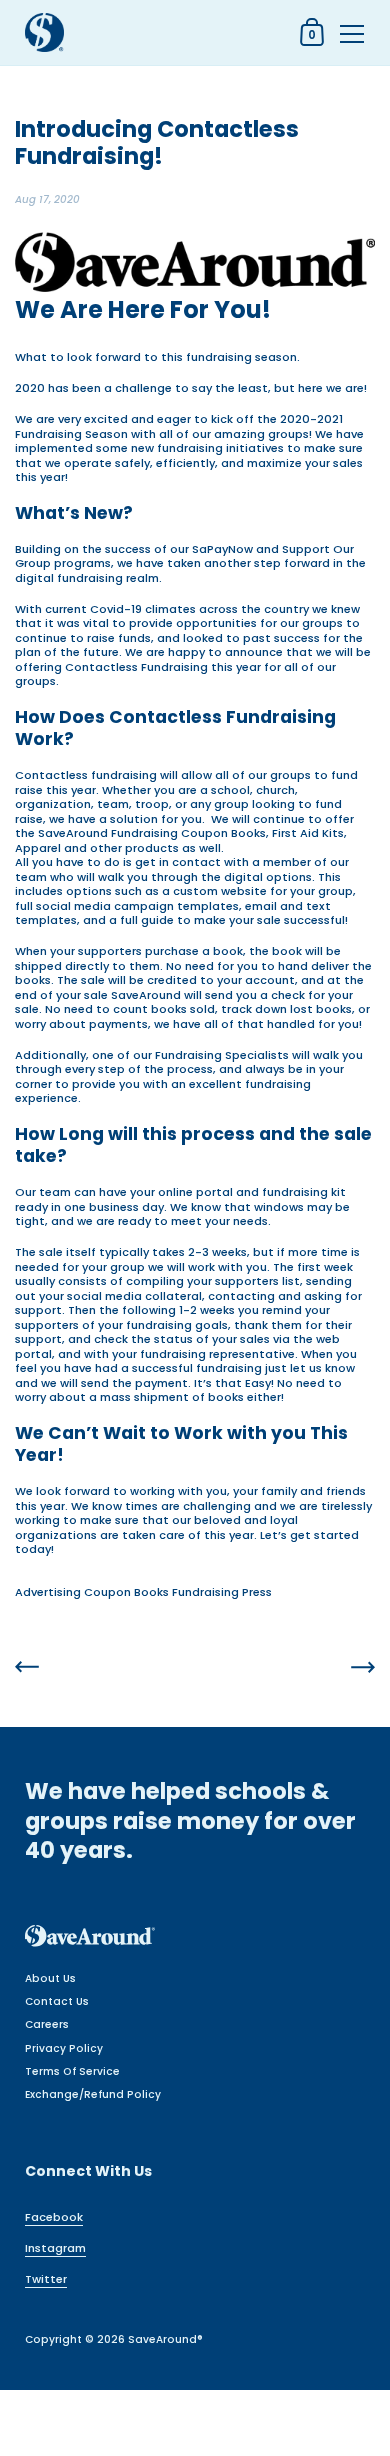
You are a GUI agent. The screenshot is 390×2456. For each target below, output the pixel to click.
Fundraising (205, 1592)
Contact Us (57, 2001)
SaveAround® (165, 2339)
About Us (50, 1978)
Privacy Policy (64, 2048)
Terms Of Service (72, 2071)
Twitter (46, 2279)
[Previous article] (27, 1668)
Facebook (54, 2217)
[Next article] (363, 1668)
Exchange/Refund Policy (93, 2094)
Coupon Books (126, 1592)
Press (257, 1592)
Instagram (55, 2248)
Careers (47, 2024)
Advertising (48, 1592)
